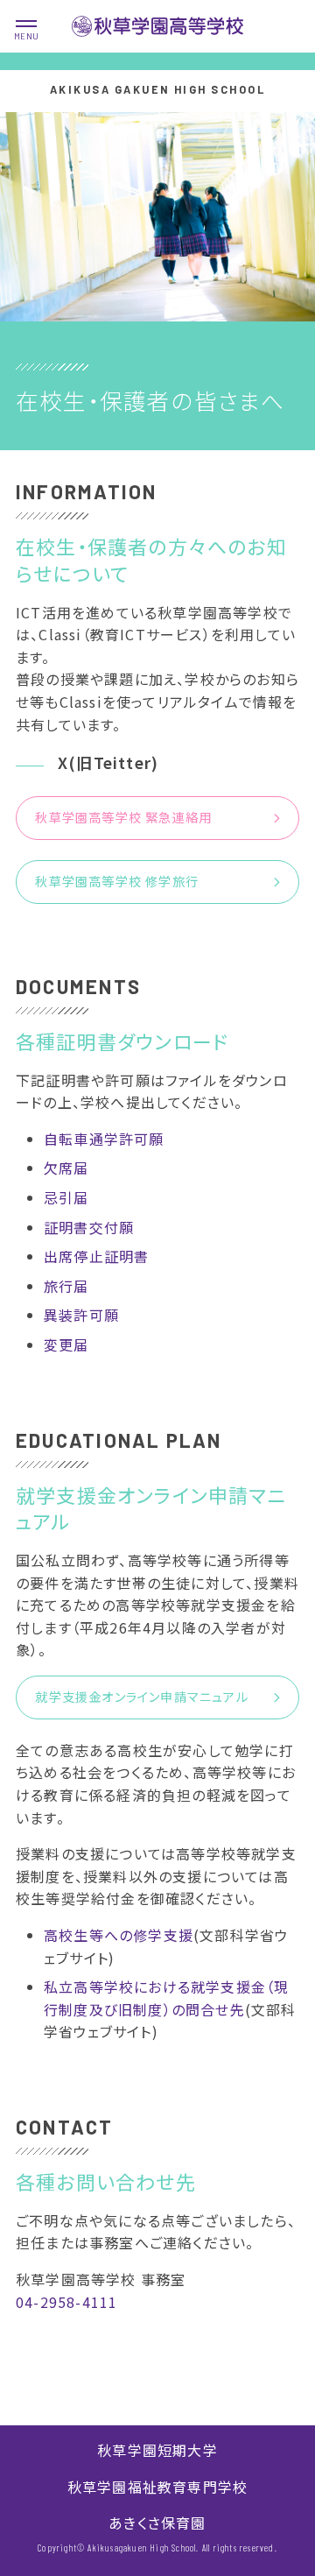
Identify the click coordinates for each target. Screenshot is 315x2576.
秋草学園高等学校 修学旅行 (117, 881)
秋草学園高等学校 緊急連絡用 (123, 817)
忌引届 (66, 1197)
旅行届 (66, 1286)
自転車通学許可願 (104, 1139)
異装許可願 (81, 1315)
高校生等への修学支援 (119, 1935)
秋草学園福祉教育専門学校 (157, 2487)
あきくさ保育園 (157, 2523)
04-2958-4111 (66, 2302)
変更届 (66, 1344)
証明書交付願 (89, 1227)
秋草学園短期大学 (157, 2450)
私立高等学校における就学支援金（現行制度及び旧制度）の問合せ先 (166, 1998)
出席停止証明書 (96, 1256)
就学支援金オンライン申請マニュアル (141, 1697)
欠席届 (66, 1168)
